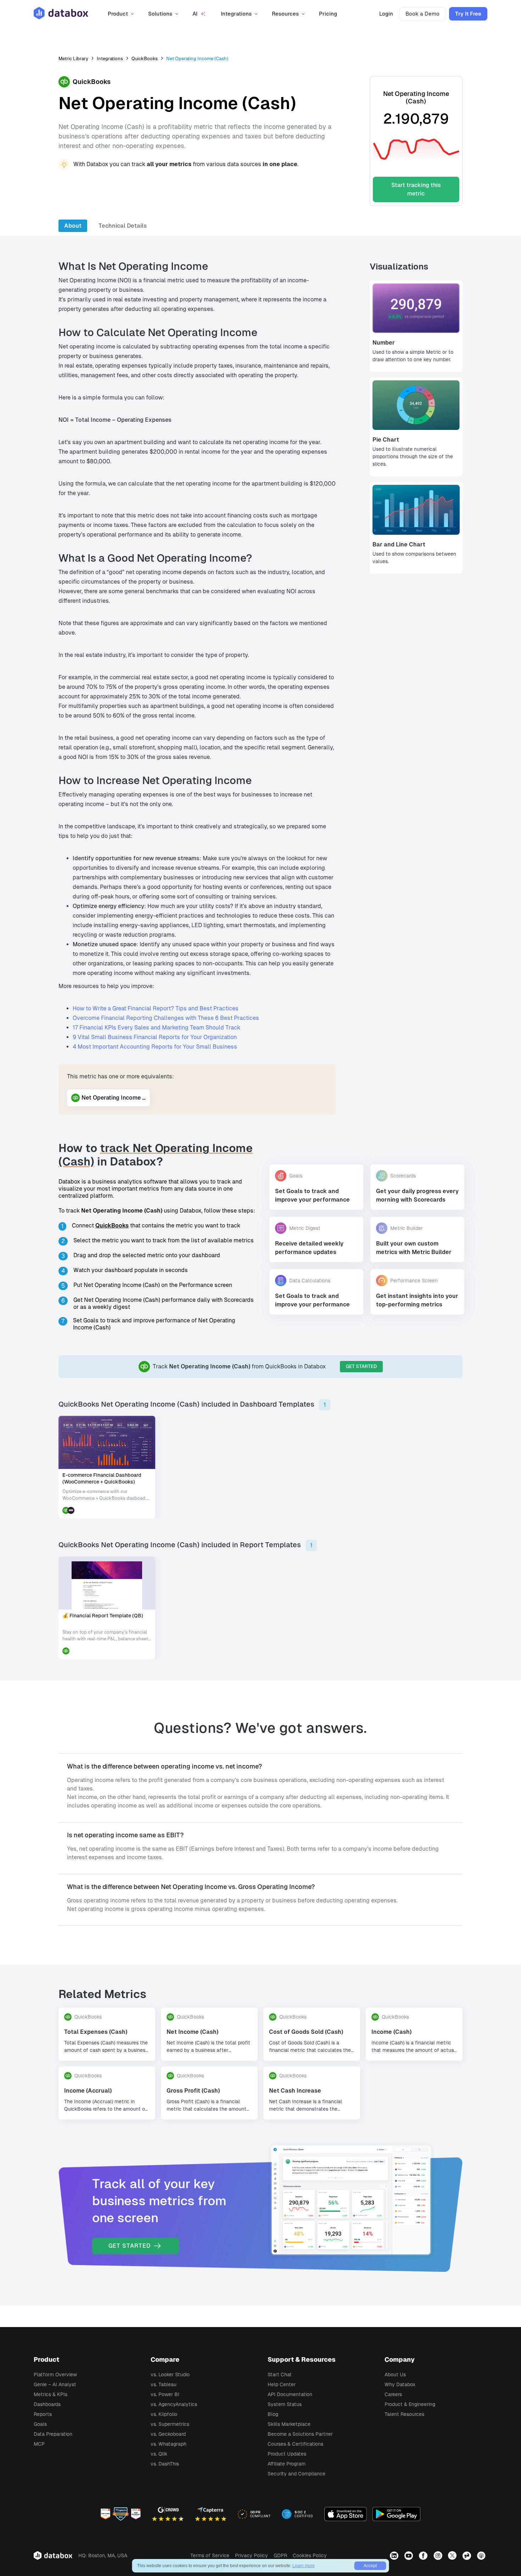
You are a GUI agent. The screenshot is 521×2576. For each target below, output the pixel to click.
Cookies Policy (310, 2555)
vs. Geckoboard (168, 2434)
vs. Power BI (165, 2394)
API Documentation (290, 2394)
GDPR (280, 2555)
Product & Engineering (410, 2404)
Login (386, 14)
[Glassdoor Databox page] (468, 2555)
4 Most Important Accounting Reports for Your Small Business (155, 1047)
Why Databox (400, 2384)
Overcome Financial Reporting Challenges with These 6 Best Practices (166, 1018)
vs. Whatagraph (169, 2444)
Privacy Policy (251, 2555)
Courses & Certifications (295, 2444)
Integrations (110, 59)
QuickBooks (145, 59)
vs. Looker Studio (170, 2374)
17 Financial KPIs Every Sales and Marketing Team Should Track (156, 1028)
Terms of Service (210, 2555)
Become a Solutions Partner (300, 2434)
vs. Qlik (159, 2454)
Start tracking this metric (416, 189)
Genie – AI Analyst (55, 2384)
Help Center (282, 2384)
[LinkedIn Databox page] (395, 2555)
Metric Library (73, 59)
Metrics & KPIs (51, 2394)
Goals (40, 2424)
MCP (39, 2444)
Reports (43, 2414)
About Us (395, 2374)
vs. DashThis (165, 2464)
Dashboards (47, 2404)
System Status (285, 2404)
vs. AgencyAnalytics (174, 2404)
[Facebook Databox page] (424, 2555)
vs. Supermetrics (170, 2424)
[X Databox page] (453, 2555)
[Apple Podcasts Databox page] (482, 2555)
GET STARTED (361, 1366)
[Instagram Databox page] (439, 2555)
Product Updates (287, 2454)
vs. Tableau (164, 2384)
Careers (393, 2394)
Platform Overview (55, 2374)
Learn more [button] (304, 2566)
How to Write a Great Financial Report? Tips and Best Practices (156, 1008)
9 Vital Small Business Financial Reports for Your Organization (155, 1037)
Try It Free (468, 14)
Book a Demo (422, 14)
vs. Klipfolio (164, 2414)
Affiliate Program (287, 2464)
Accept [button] (370, 2566)
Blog (273, 2414)
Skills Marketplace (289, 2424)
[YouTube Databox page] (410, 2555)
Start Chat (280, 2374)
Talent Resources (404, 2414)
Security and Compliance (296, 2474)
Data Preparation (53, 2434)
